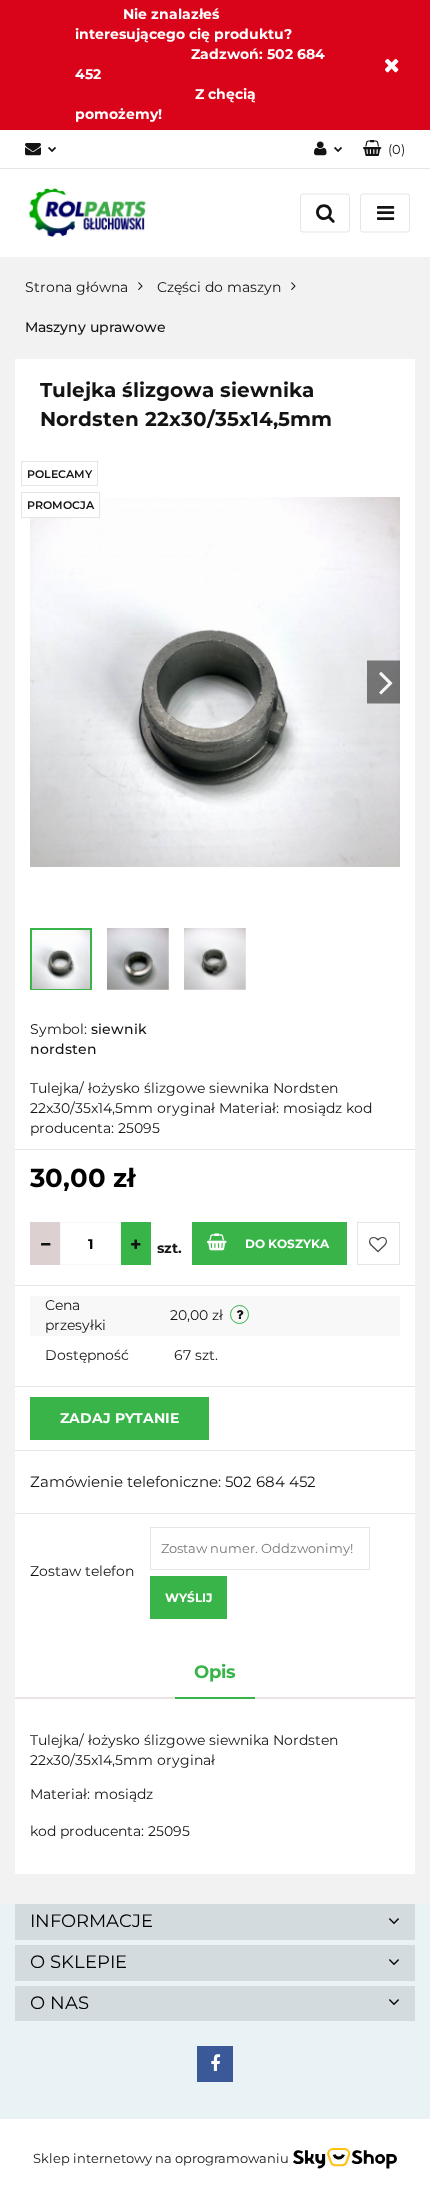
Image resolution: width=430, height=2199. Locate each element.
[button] (384, 149)
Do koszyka (287, 1243)
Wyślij (188, 1597)
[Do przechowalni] (378, 1243)
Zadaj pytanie (119, 1418)
